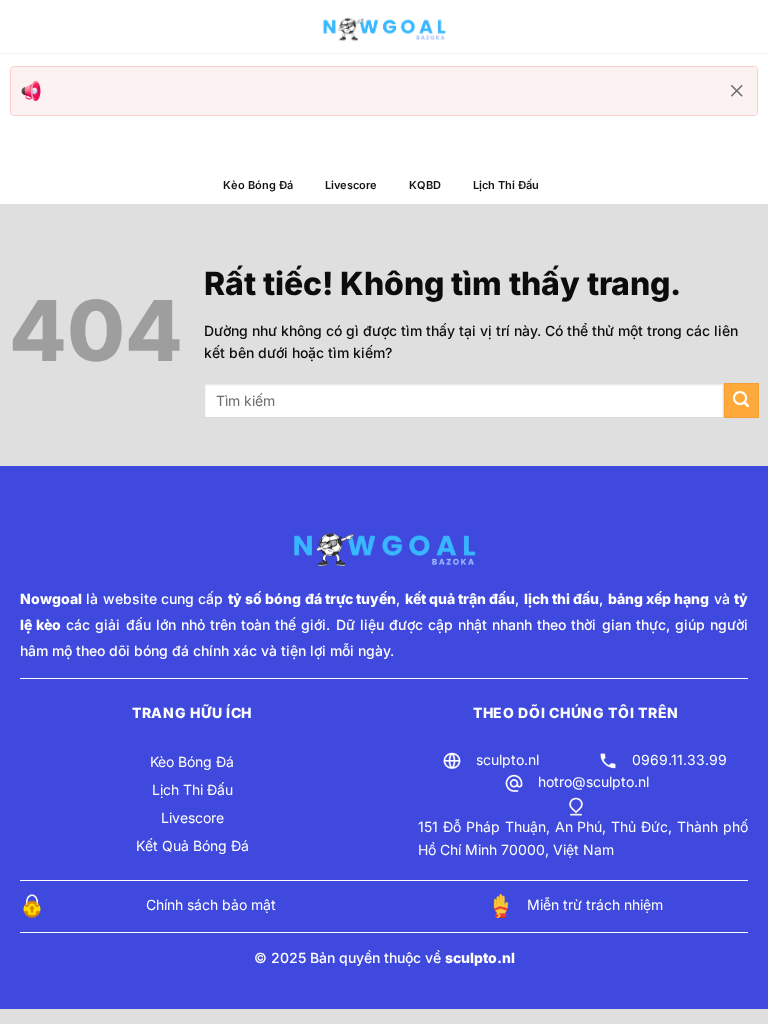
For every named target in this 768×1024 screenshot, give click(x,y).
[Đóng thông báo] (737, 91)
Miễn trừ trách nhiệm (595, 904)
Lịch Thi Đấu (506, 185)
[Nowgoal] (384, 27)
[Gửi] (741, 400)
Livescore (351, 185)
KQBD (425, 185)
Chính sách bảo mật (211, 904)
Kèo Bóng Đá (258, 185)
